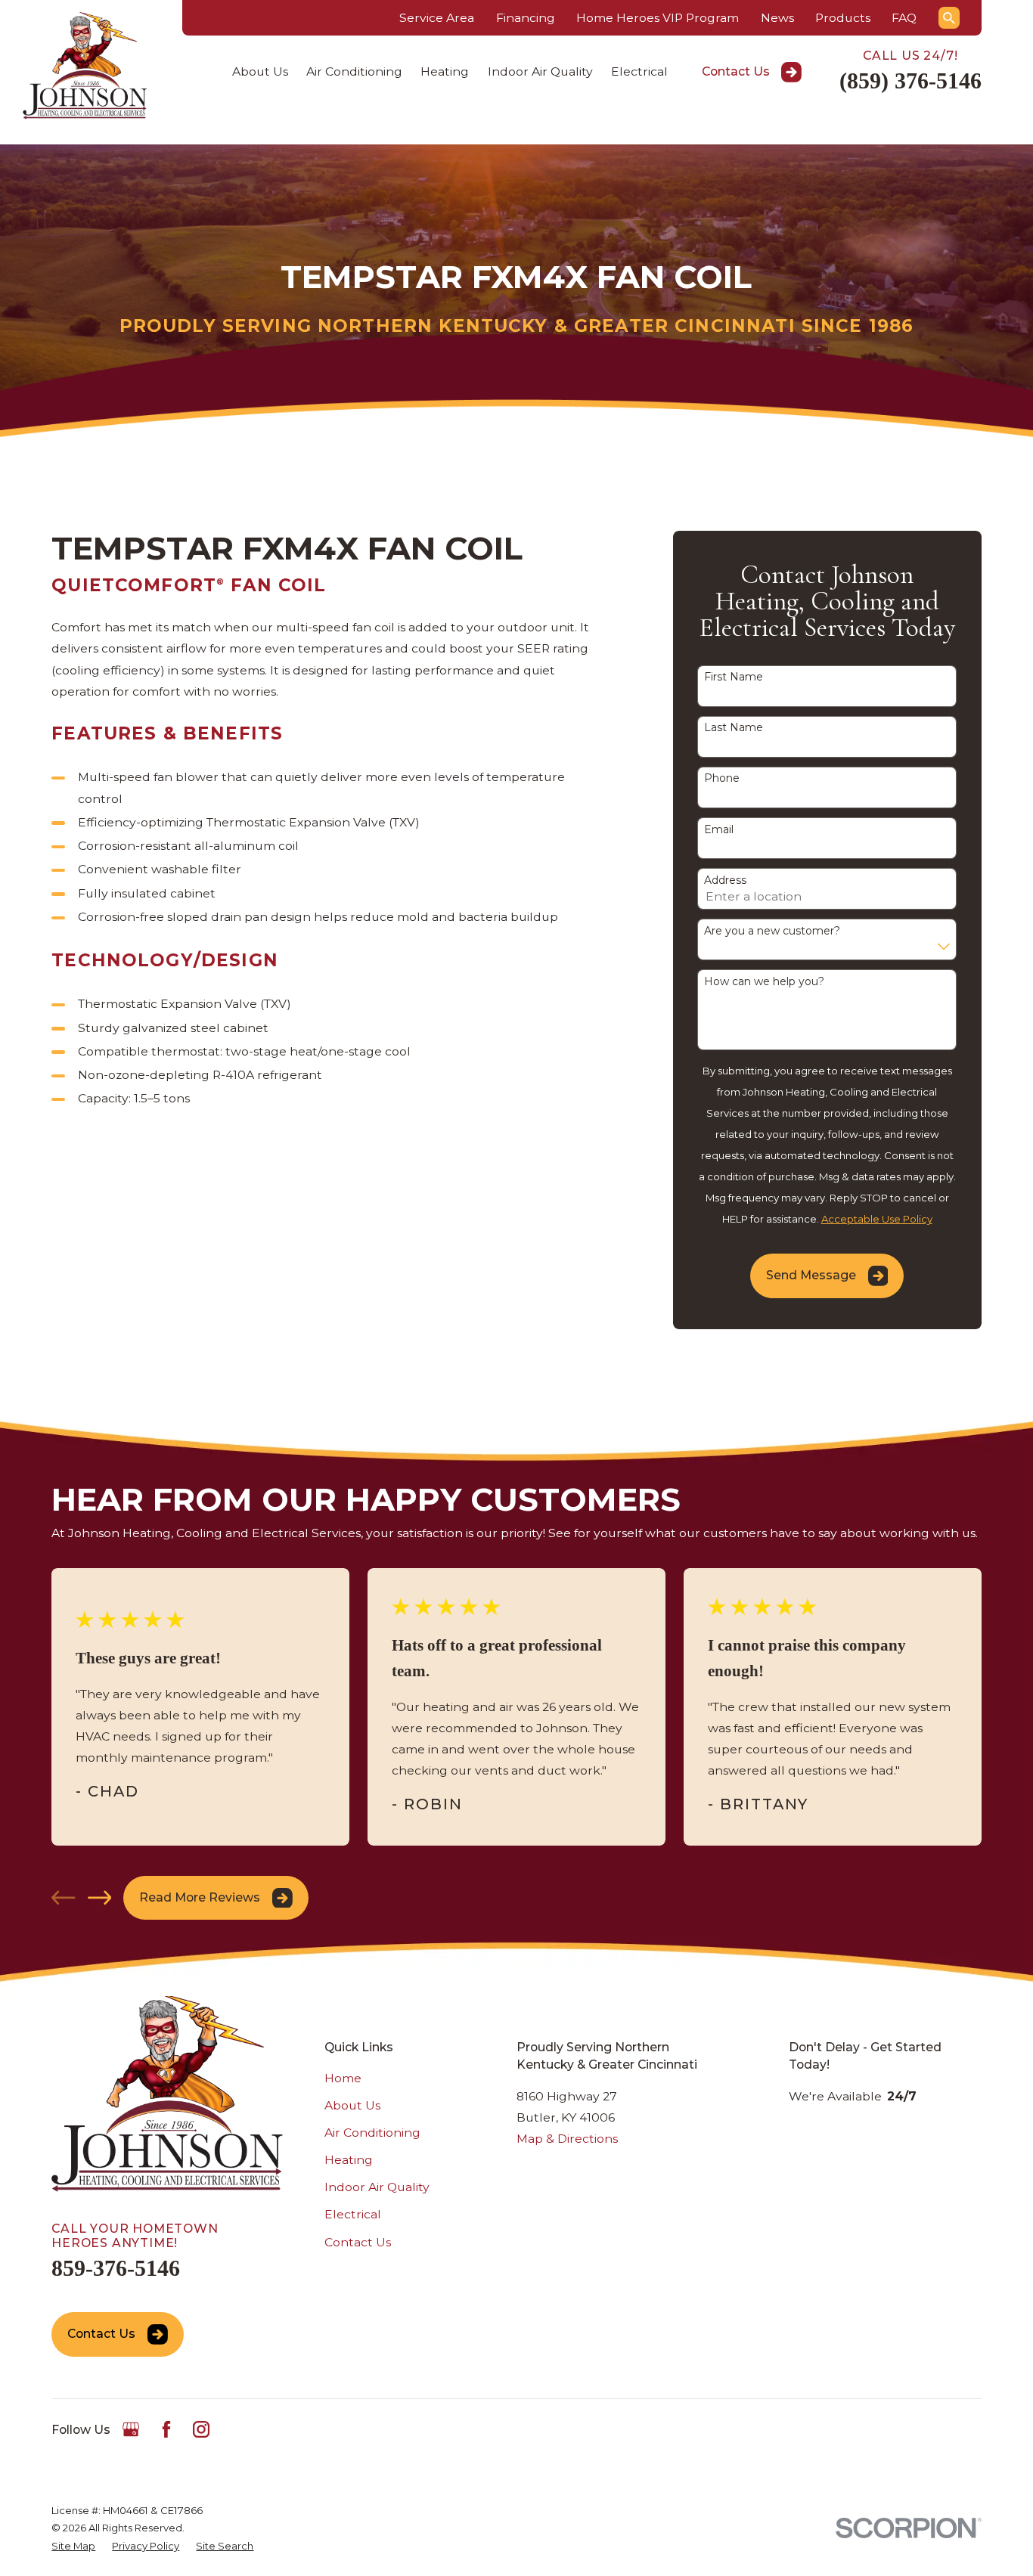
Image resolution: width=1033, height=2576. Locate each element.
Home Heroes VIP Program (658, 18)
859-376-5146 (116, 2268)
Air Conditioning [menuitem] (354, 71)
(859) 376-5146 (910, 81)
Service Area (437, 18)
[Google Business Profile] (131, 2429)
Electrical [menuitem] (639, 71)
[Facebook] (166, 2429)
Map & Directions (567, 2139)
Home (343, 2078)
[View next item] (100, 1898)
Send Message (811, 1275)
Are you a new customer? (772, 931)
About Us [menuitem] (260, 71)
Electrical (353, 2214)
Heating (349, 2160)
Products (843, 18)
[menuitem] (73, 2546)
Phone (722, 778)
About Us (352, 2105)
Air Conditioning (372, 2133)
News (777, 18)
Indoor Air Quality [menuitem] (540, 71)
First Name (734, 677)
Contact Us (736, 71)
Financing (526, 18)
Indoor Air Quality (377, 2187)
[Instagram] (201, 2429)
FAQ (904, 18)
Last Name (734, 728)
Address (725, 880)
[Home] (85, 65)
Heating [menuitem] (445, 71)
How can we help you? (764, 982)
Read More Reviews (200, 1897)
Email (719, 830)
